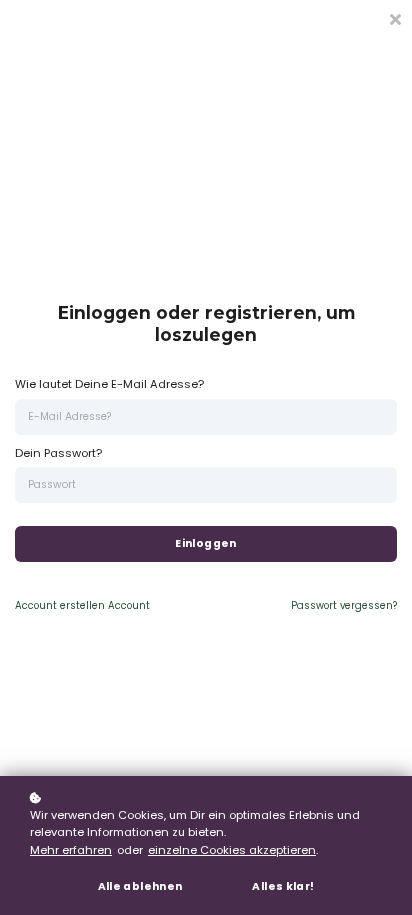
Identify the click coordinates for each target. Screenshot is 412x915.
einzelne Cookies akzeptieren (232, 850)
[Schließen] (395, 17)
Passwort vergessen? (344, 605)
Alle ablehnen (140, 886)
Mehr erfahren (71, 850)
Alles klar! (283, 886)
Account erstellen (82, 605)
